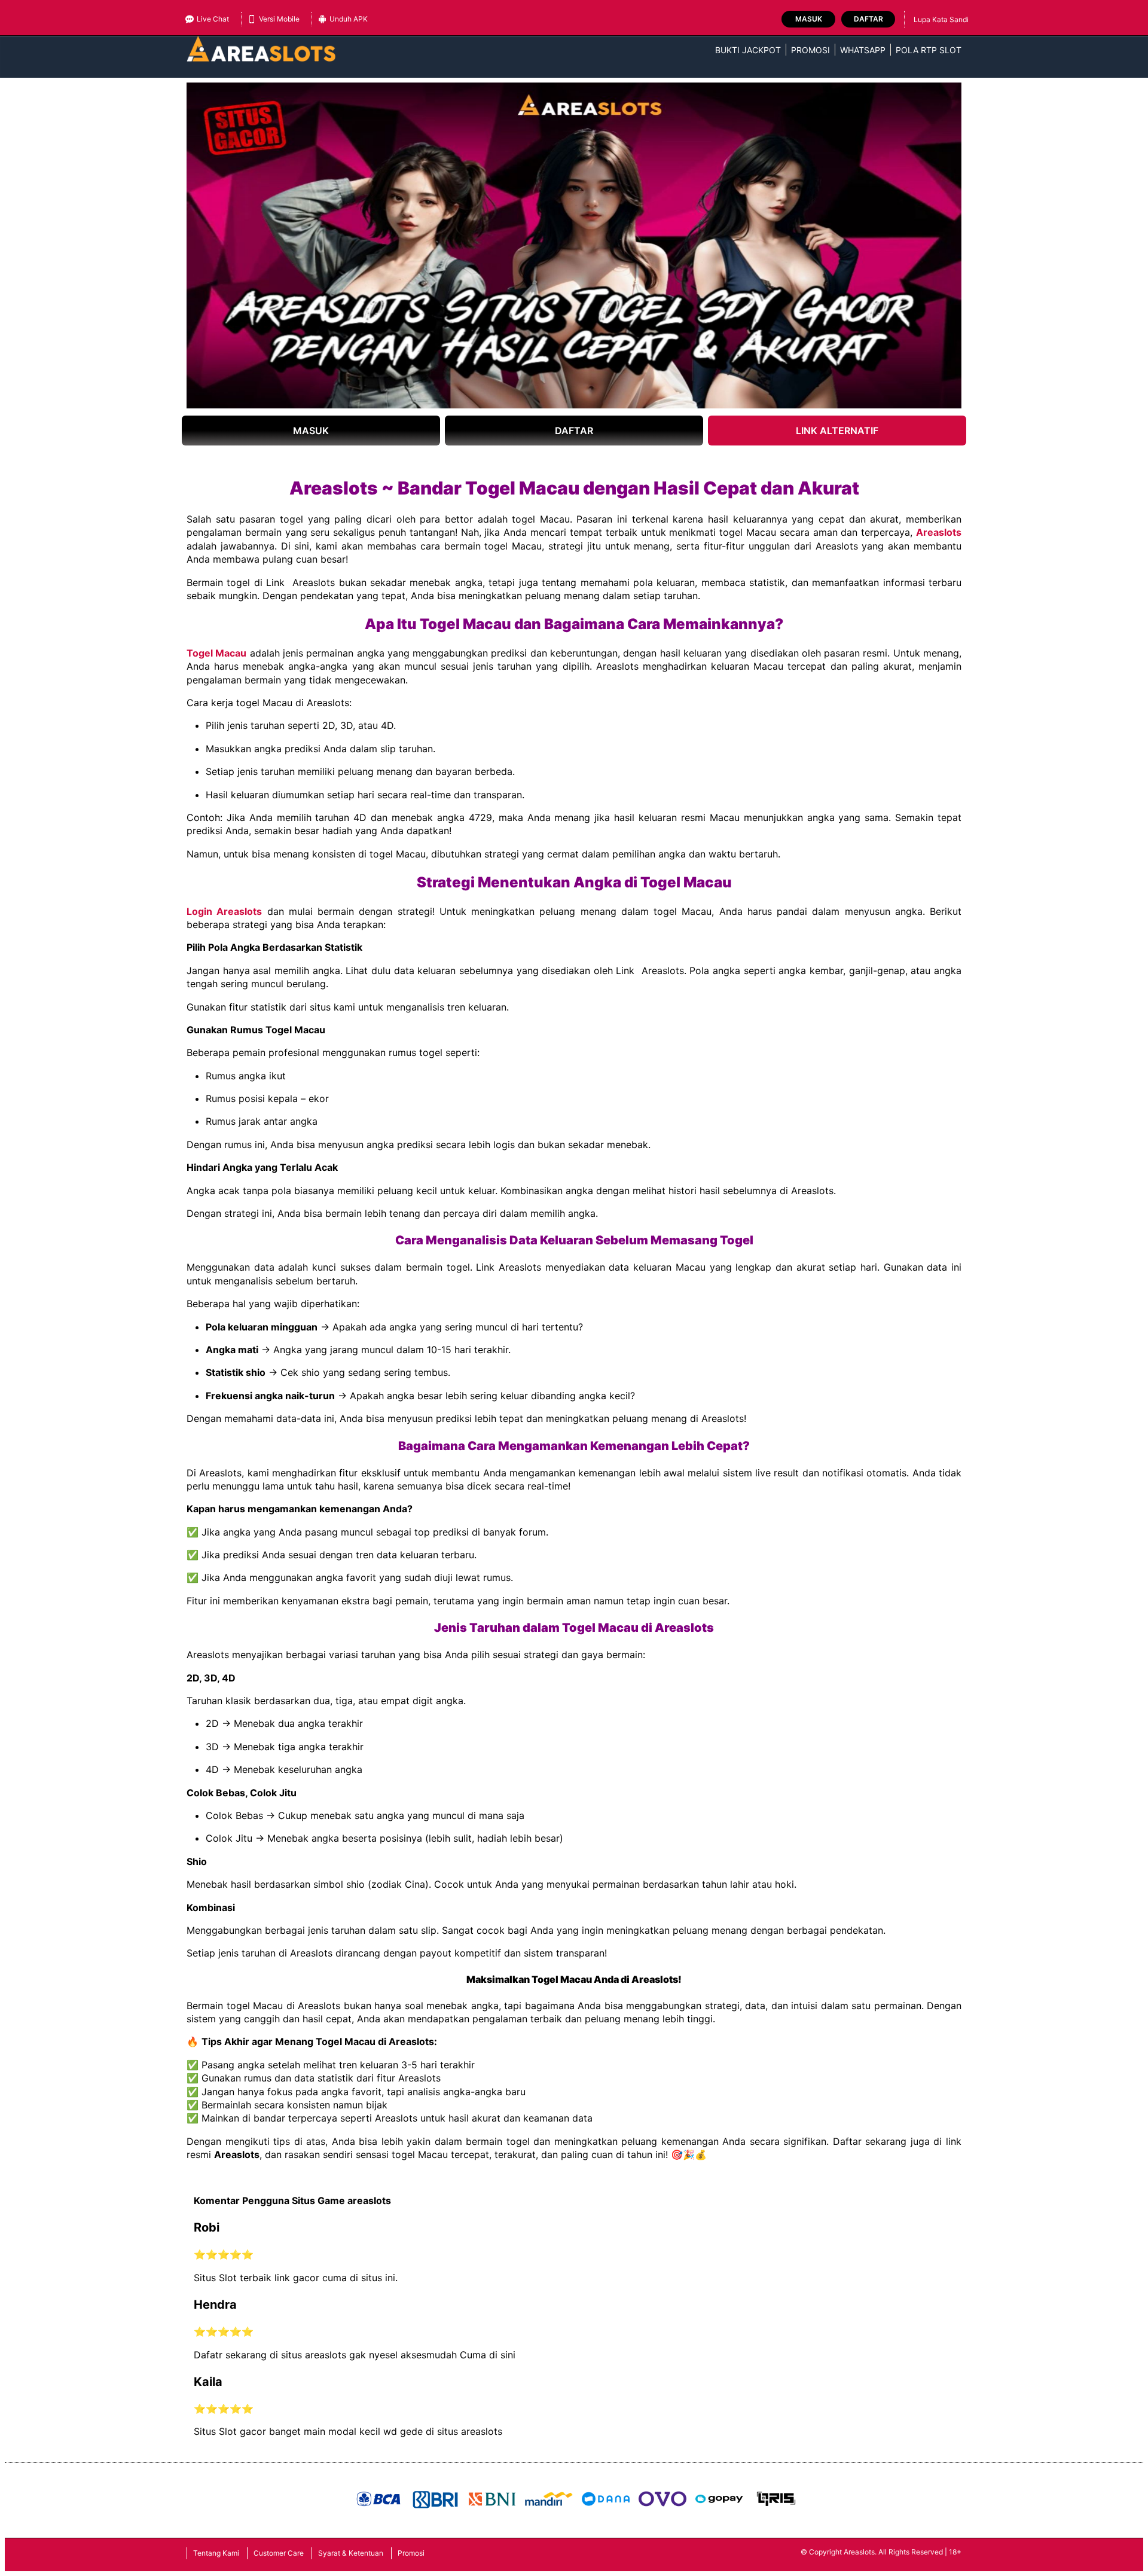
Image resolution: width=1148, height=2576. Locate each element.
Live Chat (213, 19)
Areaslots (939, 532)
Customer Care (279, 2553)
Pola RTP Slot (929, 50)
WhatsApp (863, 50)
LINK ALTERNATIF (837, 431)
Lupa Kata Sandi (941, 19)
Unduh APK (349, 19)
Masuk (809, 19)
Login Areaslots (224, 911)
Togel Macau (216, 653)
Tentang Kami (216, 2553)
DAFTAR (574, 431)
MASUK (311, 431)
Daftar (868, 19)
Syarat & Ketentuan (351, 2553)
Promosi (810, 50)
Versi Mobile (279, 19)
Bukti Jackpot (748, 50)
